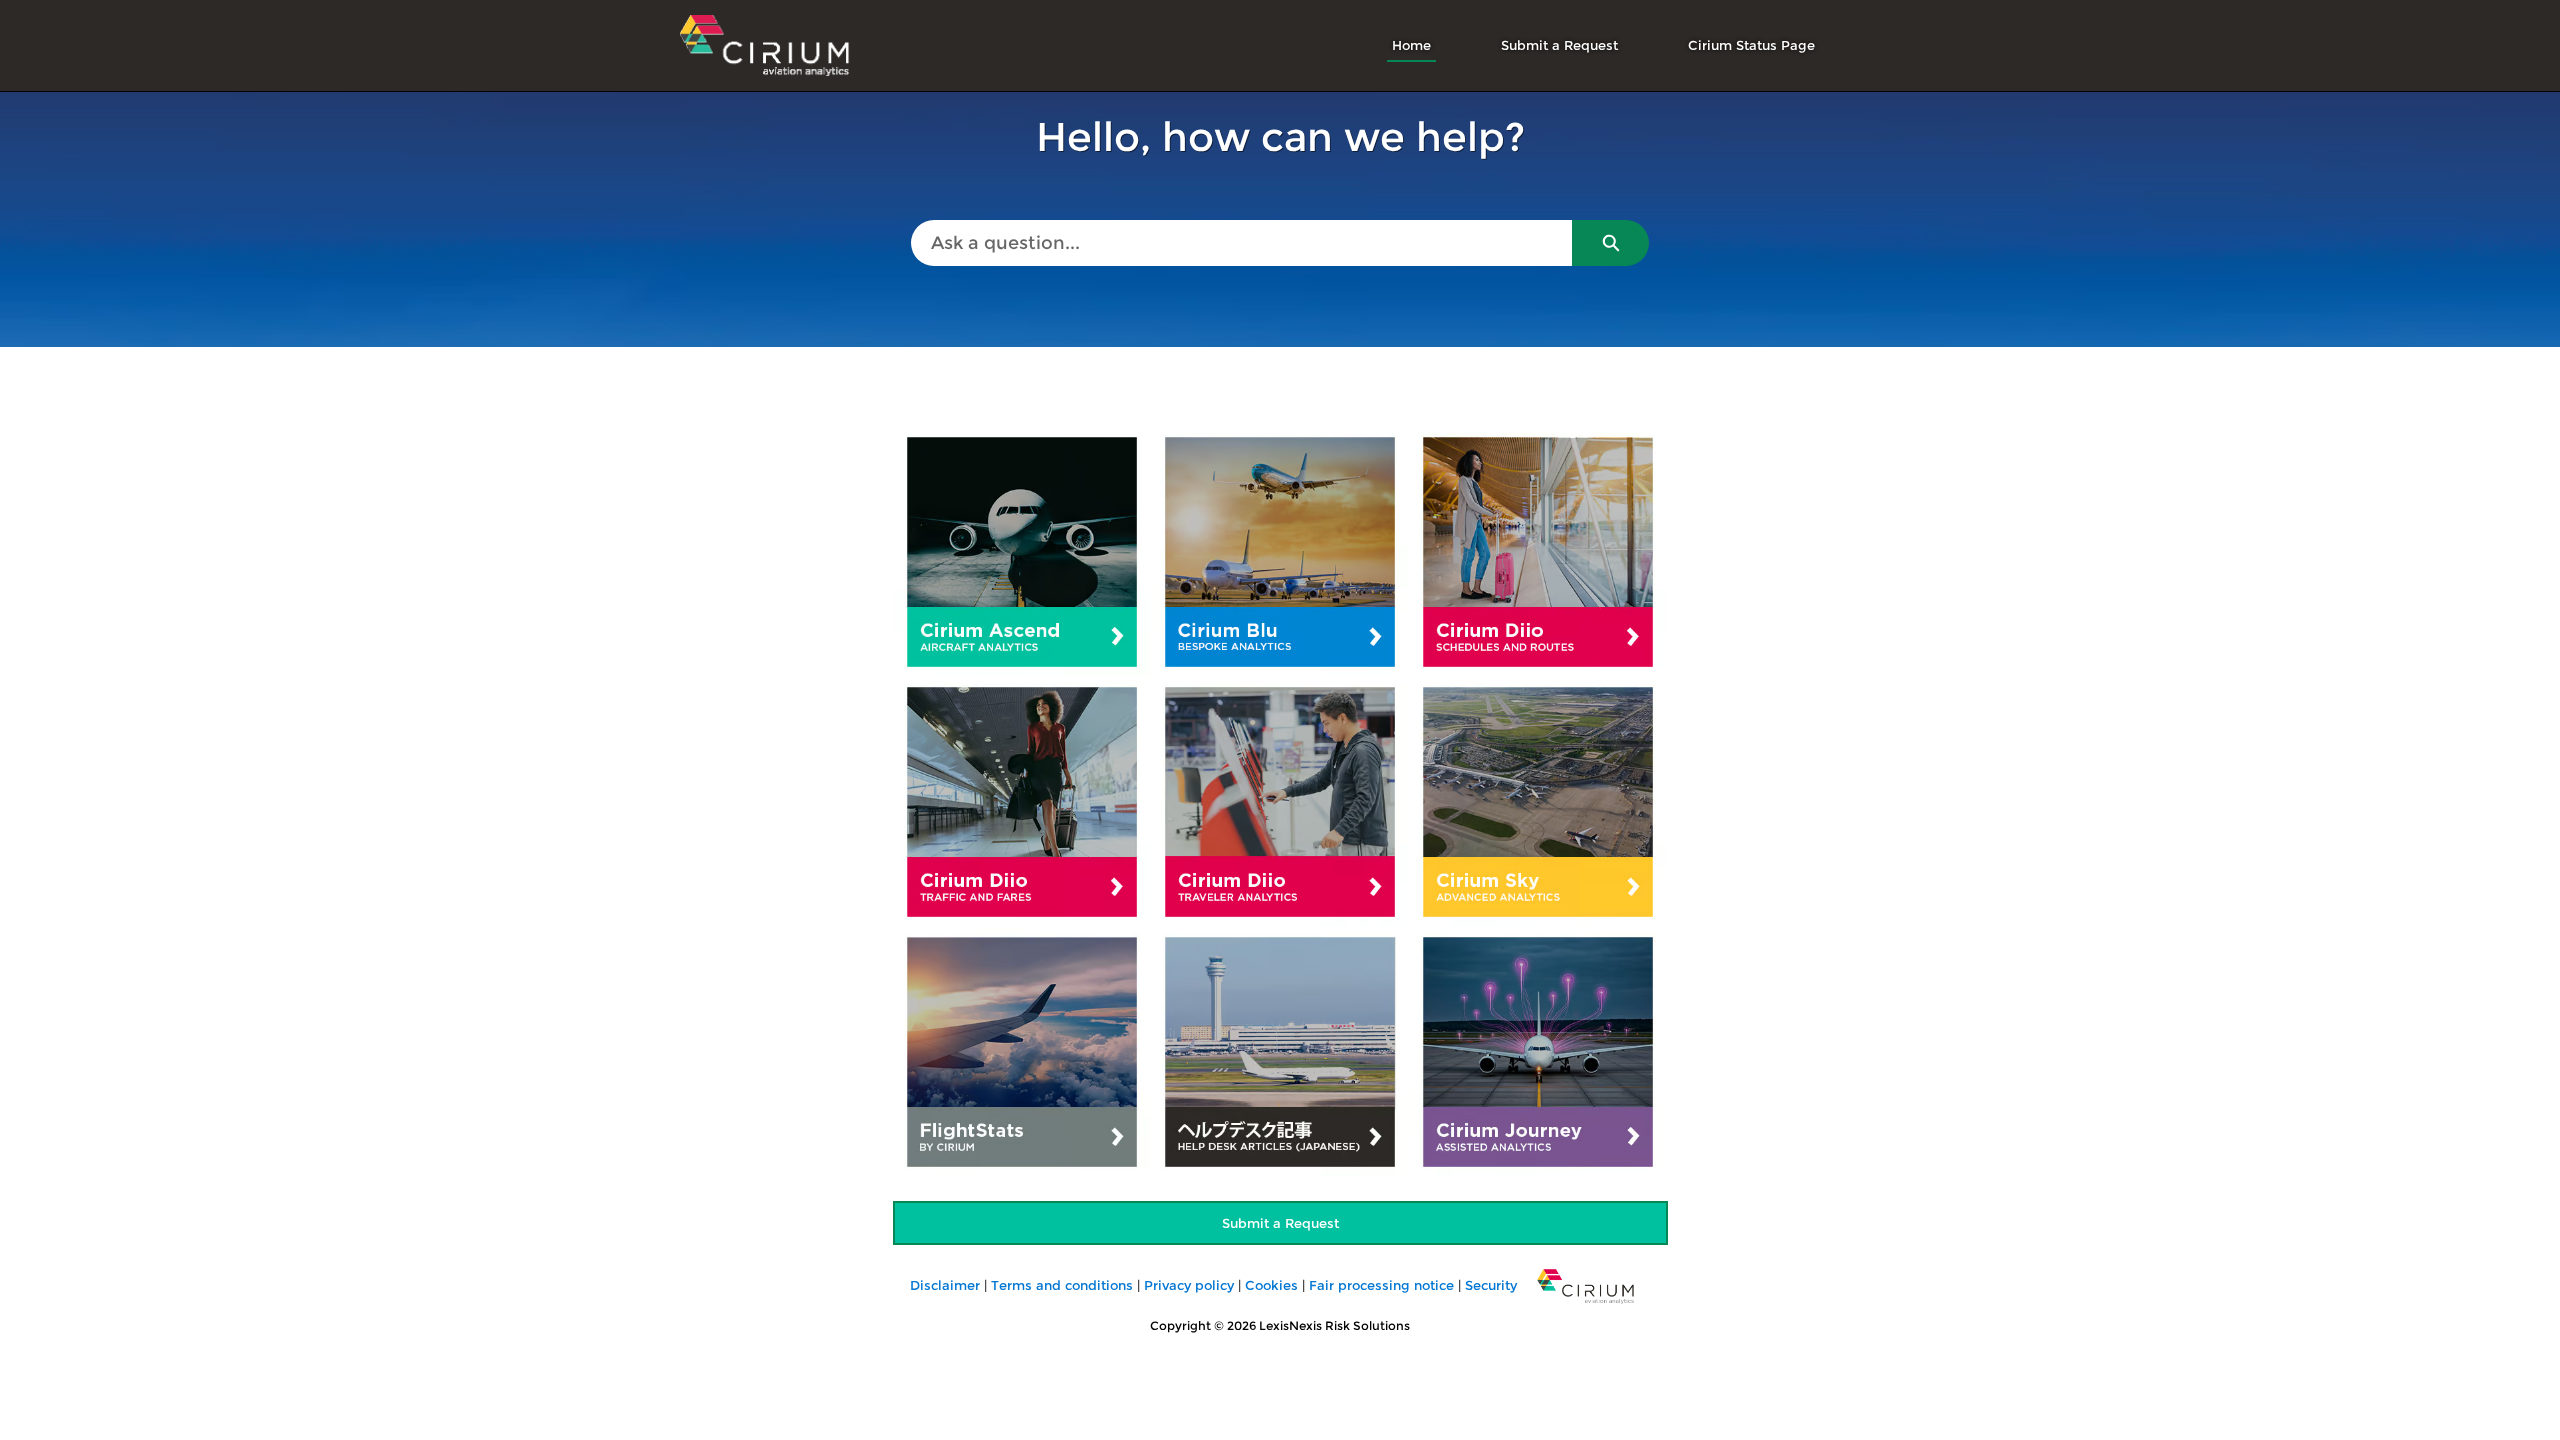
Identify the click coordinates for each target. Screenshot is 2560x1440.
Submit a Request (1559, 45)
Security (1491, 1285)
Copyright (1180, 1325)
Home (1411, 45)
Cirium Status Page (1751, 45)
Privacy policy (1189, 1285)
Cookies (1271, 1285)
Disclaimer (943, 1285)
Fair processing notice (1381, 1285)
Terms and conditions (1062, 1285)
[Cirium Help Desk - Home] (765, 45)
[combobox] (1241, 243)
